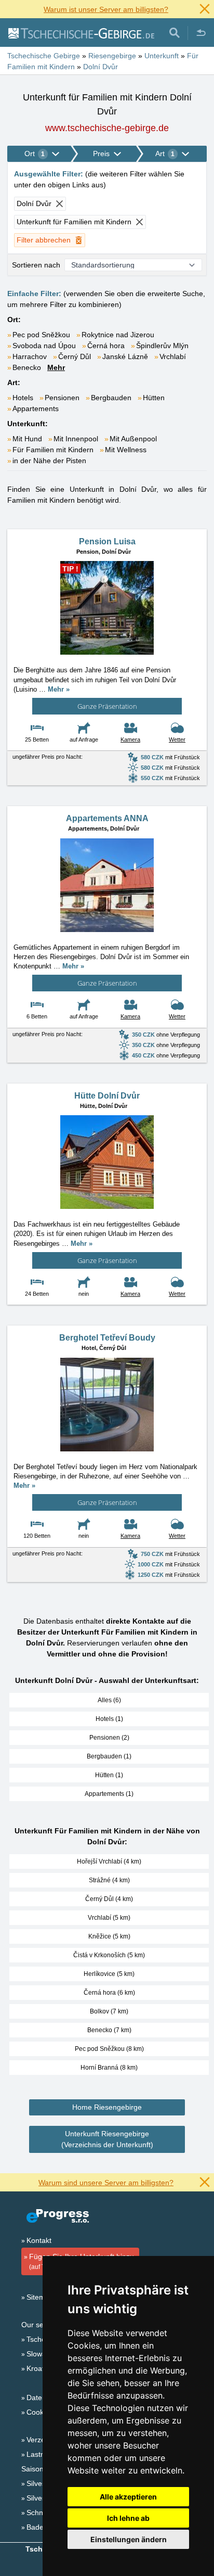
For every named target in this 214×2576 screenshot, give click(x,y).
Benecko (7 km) (109, 2030)
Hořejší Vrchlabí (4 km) (109, 1861)
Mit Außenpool (133, 439)
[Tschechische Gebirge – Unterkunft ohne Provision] (81, 33)
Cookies (40, 2412)
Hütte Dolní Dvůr (107, 1096)
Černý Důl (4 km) (109, 1899)
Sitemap (40, 2297)
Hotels (23, 398)
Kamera (130, 739)
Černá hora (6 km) (109, 1993)
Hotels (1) (109, 1719)
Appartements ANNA (107, 818)
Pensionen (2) (109, 1738)
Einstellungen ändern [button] (129, 2539)
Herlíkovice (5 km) (109, 1974)
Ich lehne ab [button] (128, 2518)
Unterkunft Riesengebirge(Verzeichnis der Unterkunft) (107, 2139)
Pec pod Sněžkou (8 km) (109, 2049)
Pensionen (62, 398)
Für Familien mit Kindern (53, 450)
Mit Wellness (126, 450)
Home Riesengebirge (107, 2107)
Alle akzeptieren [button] (128, 2497)
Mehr (56, 367)
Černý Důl (75, 356)
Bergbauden (111, 398)
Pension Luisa (107, 541)
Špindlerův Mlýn (162, 346)
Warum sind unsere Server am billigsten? (106, 2183)
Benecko (27, 367)
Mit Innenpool (76, 439)
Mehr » (59, 689)
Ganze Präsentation (107, 706)
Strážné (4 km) (109, 1880)
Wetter (177, 739)
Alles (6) (109, 1700)
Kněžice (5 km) (109, 1936)
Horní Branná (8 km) (109, 2068)
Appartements (36, 409)
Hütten (154, 398)
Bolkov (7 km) (109, 2011)
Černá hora (106, 346)
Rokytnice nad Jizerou (118, 335)
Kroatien (40, 2368)
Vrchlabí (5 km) (109, 1918)
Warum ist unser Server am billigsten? (106, 9)
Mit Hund (27, 439)
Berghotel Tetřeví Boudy (107, 1338)
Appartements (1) (109, 1794)
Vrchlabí (173, 356)
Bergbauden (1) (109, 1756)
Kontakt (39, 2240)
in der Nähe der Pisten (49, 461)
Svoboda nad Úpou (44, 346)
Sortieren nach (36, 265)
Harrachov (30, 356)
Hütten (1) (109, 1775)
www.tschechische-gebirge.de (107, 128)
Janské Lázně (125, 356)
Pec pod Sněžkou (41, 335)
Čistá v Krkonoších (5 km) (109, 1955)
